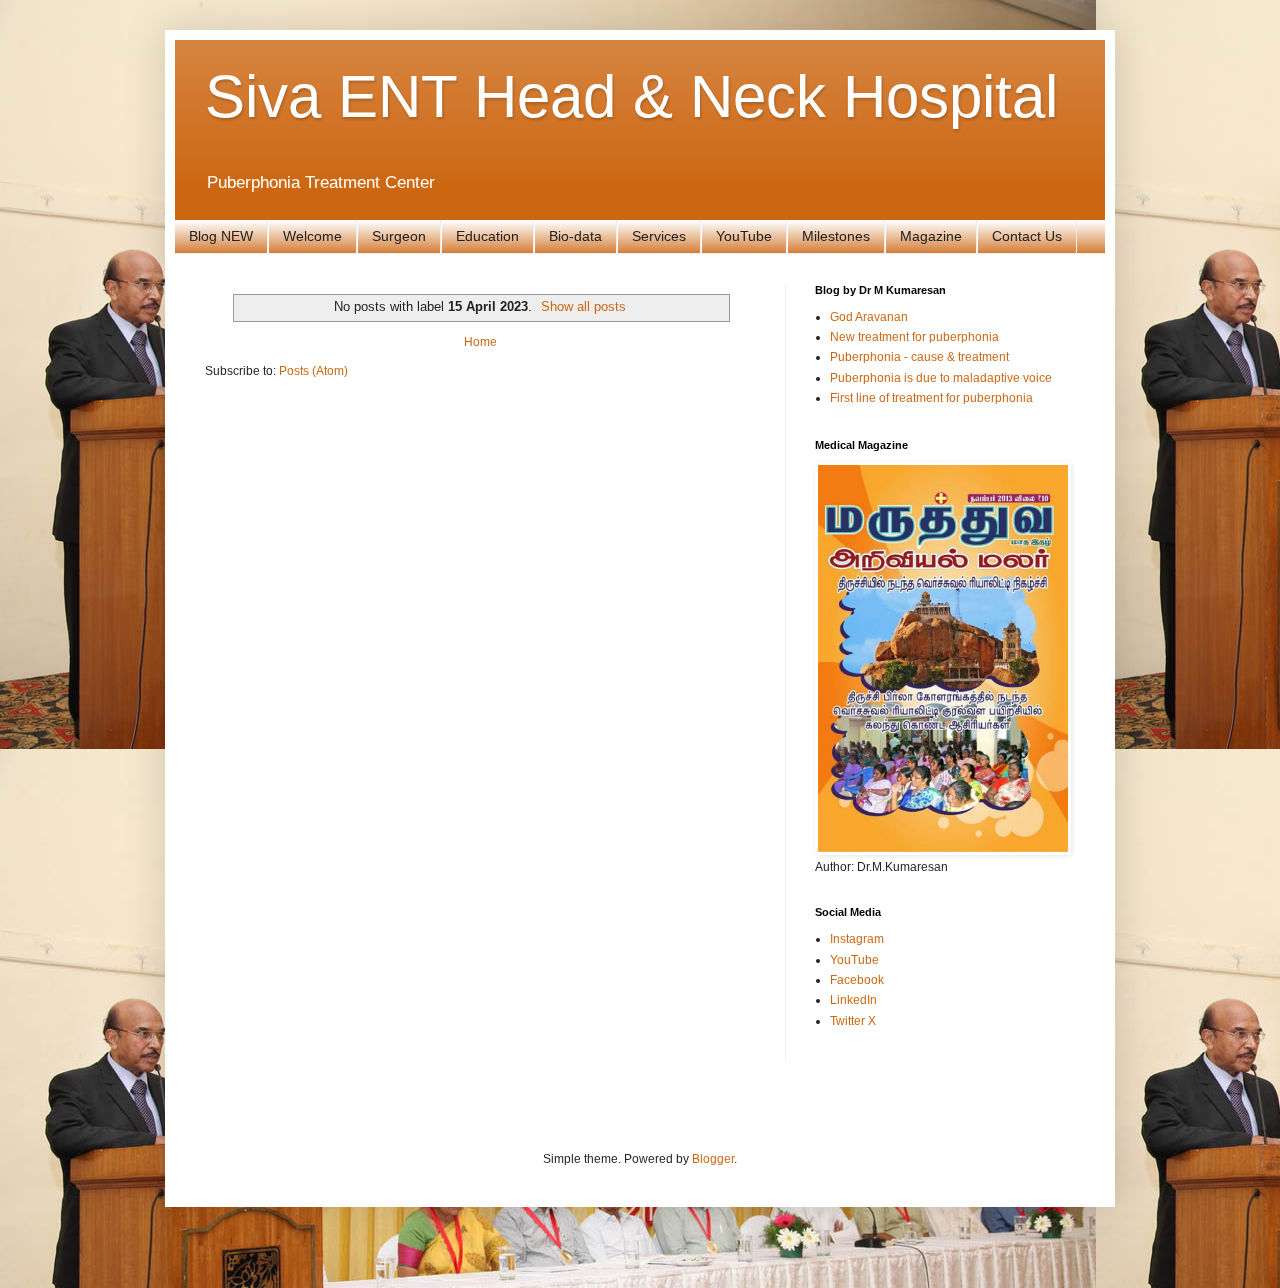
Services (659, 236)
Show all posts (583, 306)
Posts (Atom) (313, 371)
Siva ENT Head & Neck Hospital (631, 96)
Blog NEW (221, 236)
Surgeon (399, 236)
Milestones (836, 236)
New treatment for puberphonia (914, 337)
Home (480, 342)
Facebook (857, 980)
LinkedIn (853, 1000)
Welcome (312, 236)
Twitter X (853, 1021)
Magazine (931, 236)
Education (487, 236)
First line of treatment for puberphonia (931, 398)
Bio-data (575, 236)
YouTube (744, 236)
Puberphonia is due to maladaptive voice (941, 378)
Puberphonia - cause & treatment (919, 357)
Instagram (857, 939)
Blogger (713, 1159)
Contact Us (1027, 236)
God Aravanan (869, 317)
